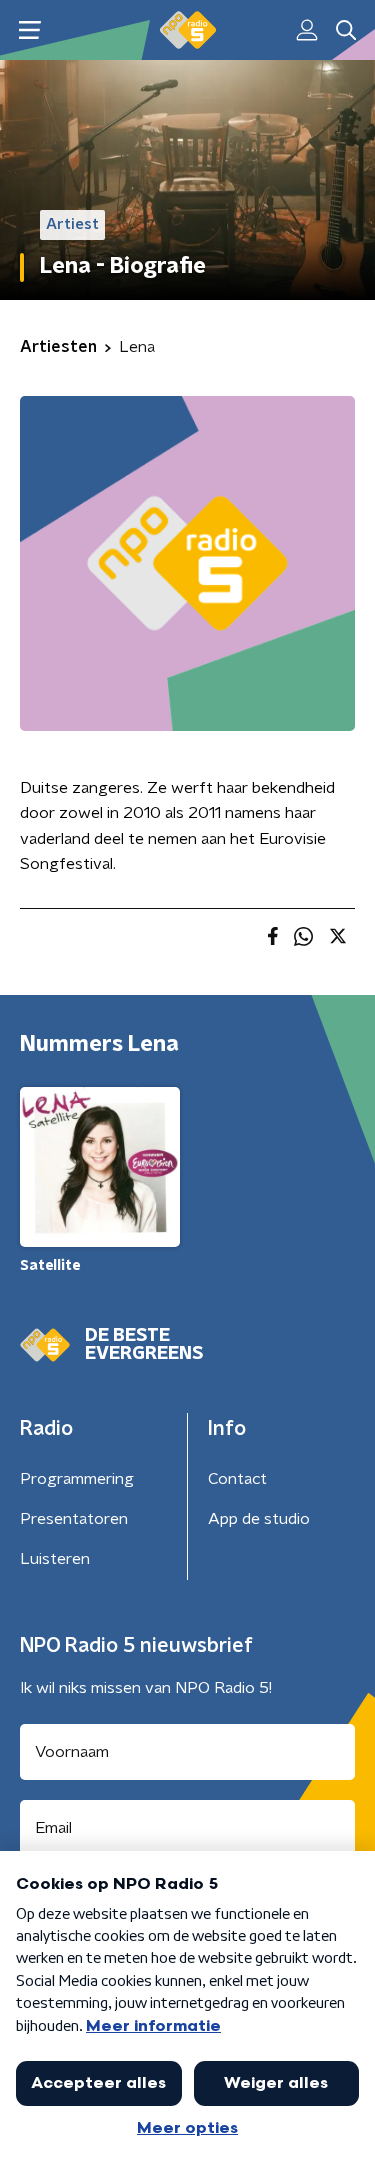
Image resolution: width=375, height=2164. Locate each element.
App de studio (259, 1519)
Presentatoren (74, 1519)
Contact (237, 1479)
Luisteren (55, 1559)
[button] (29, 30)
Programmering (77, 1479)
